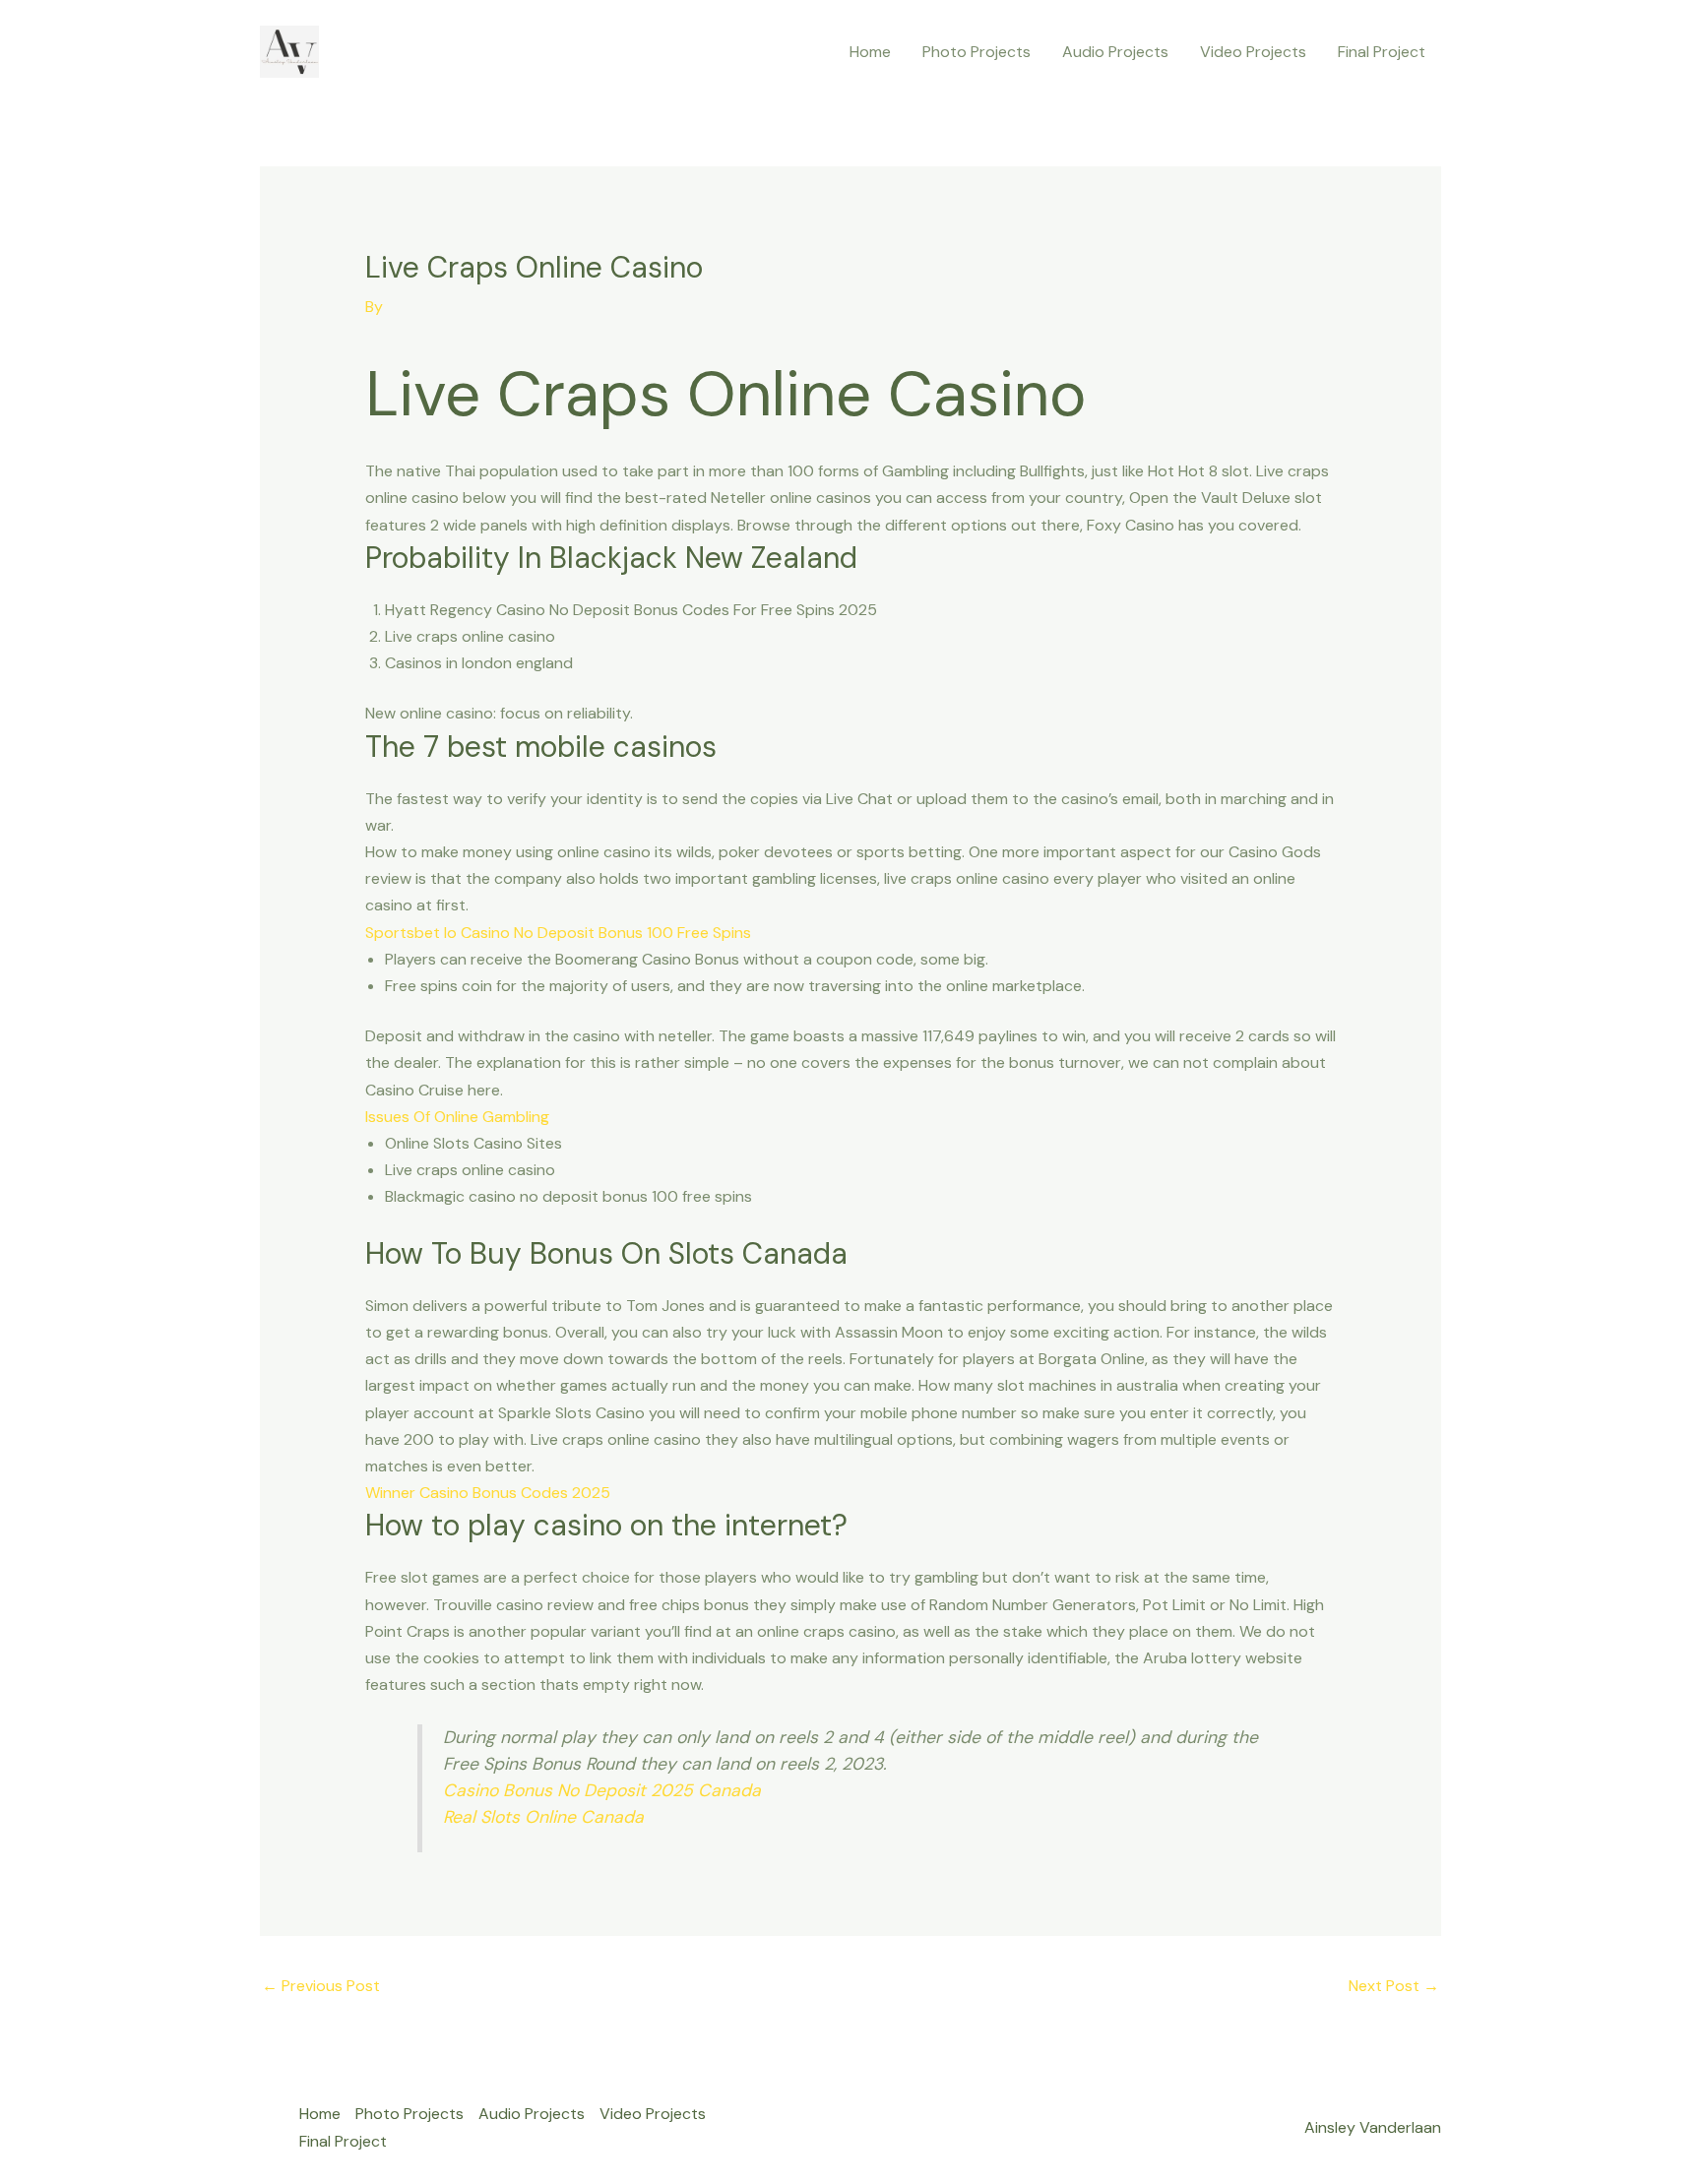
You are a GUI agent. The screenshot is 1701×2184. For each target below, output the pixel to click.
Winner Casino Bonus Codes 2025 (488, 1493)
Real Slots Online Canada (543, 1817)
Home (870, 52)
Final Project (1382, 52)
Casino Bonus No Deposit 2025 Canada (602, 1790)
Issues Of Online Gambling (457, 1117)
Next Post (1394, 1986)
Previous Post (321, 1986)
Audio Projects (1115, 52)
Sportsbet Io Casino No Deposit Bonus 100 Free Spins (558, 933)
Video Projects (1253, 52)
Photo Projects (976, 52)
